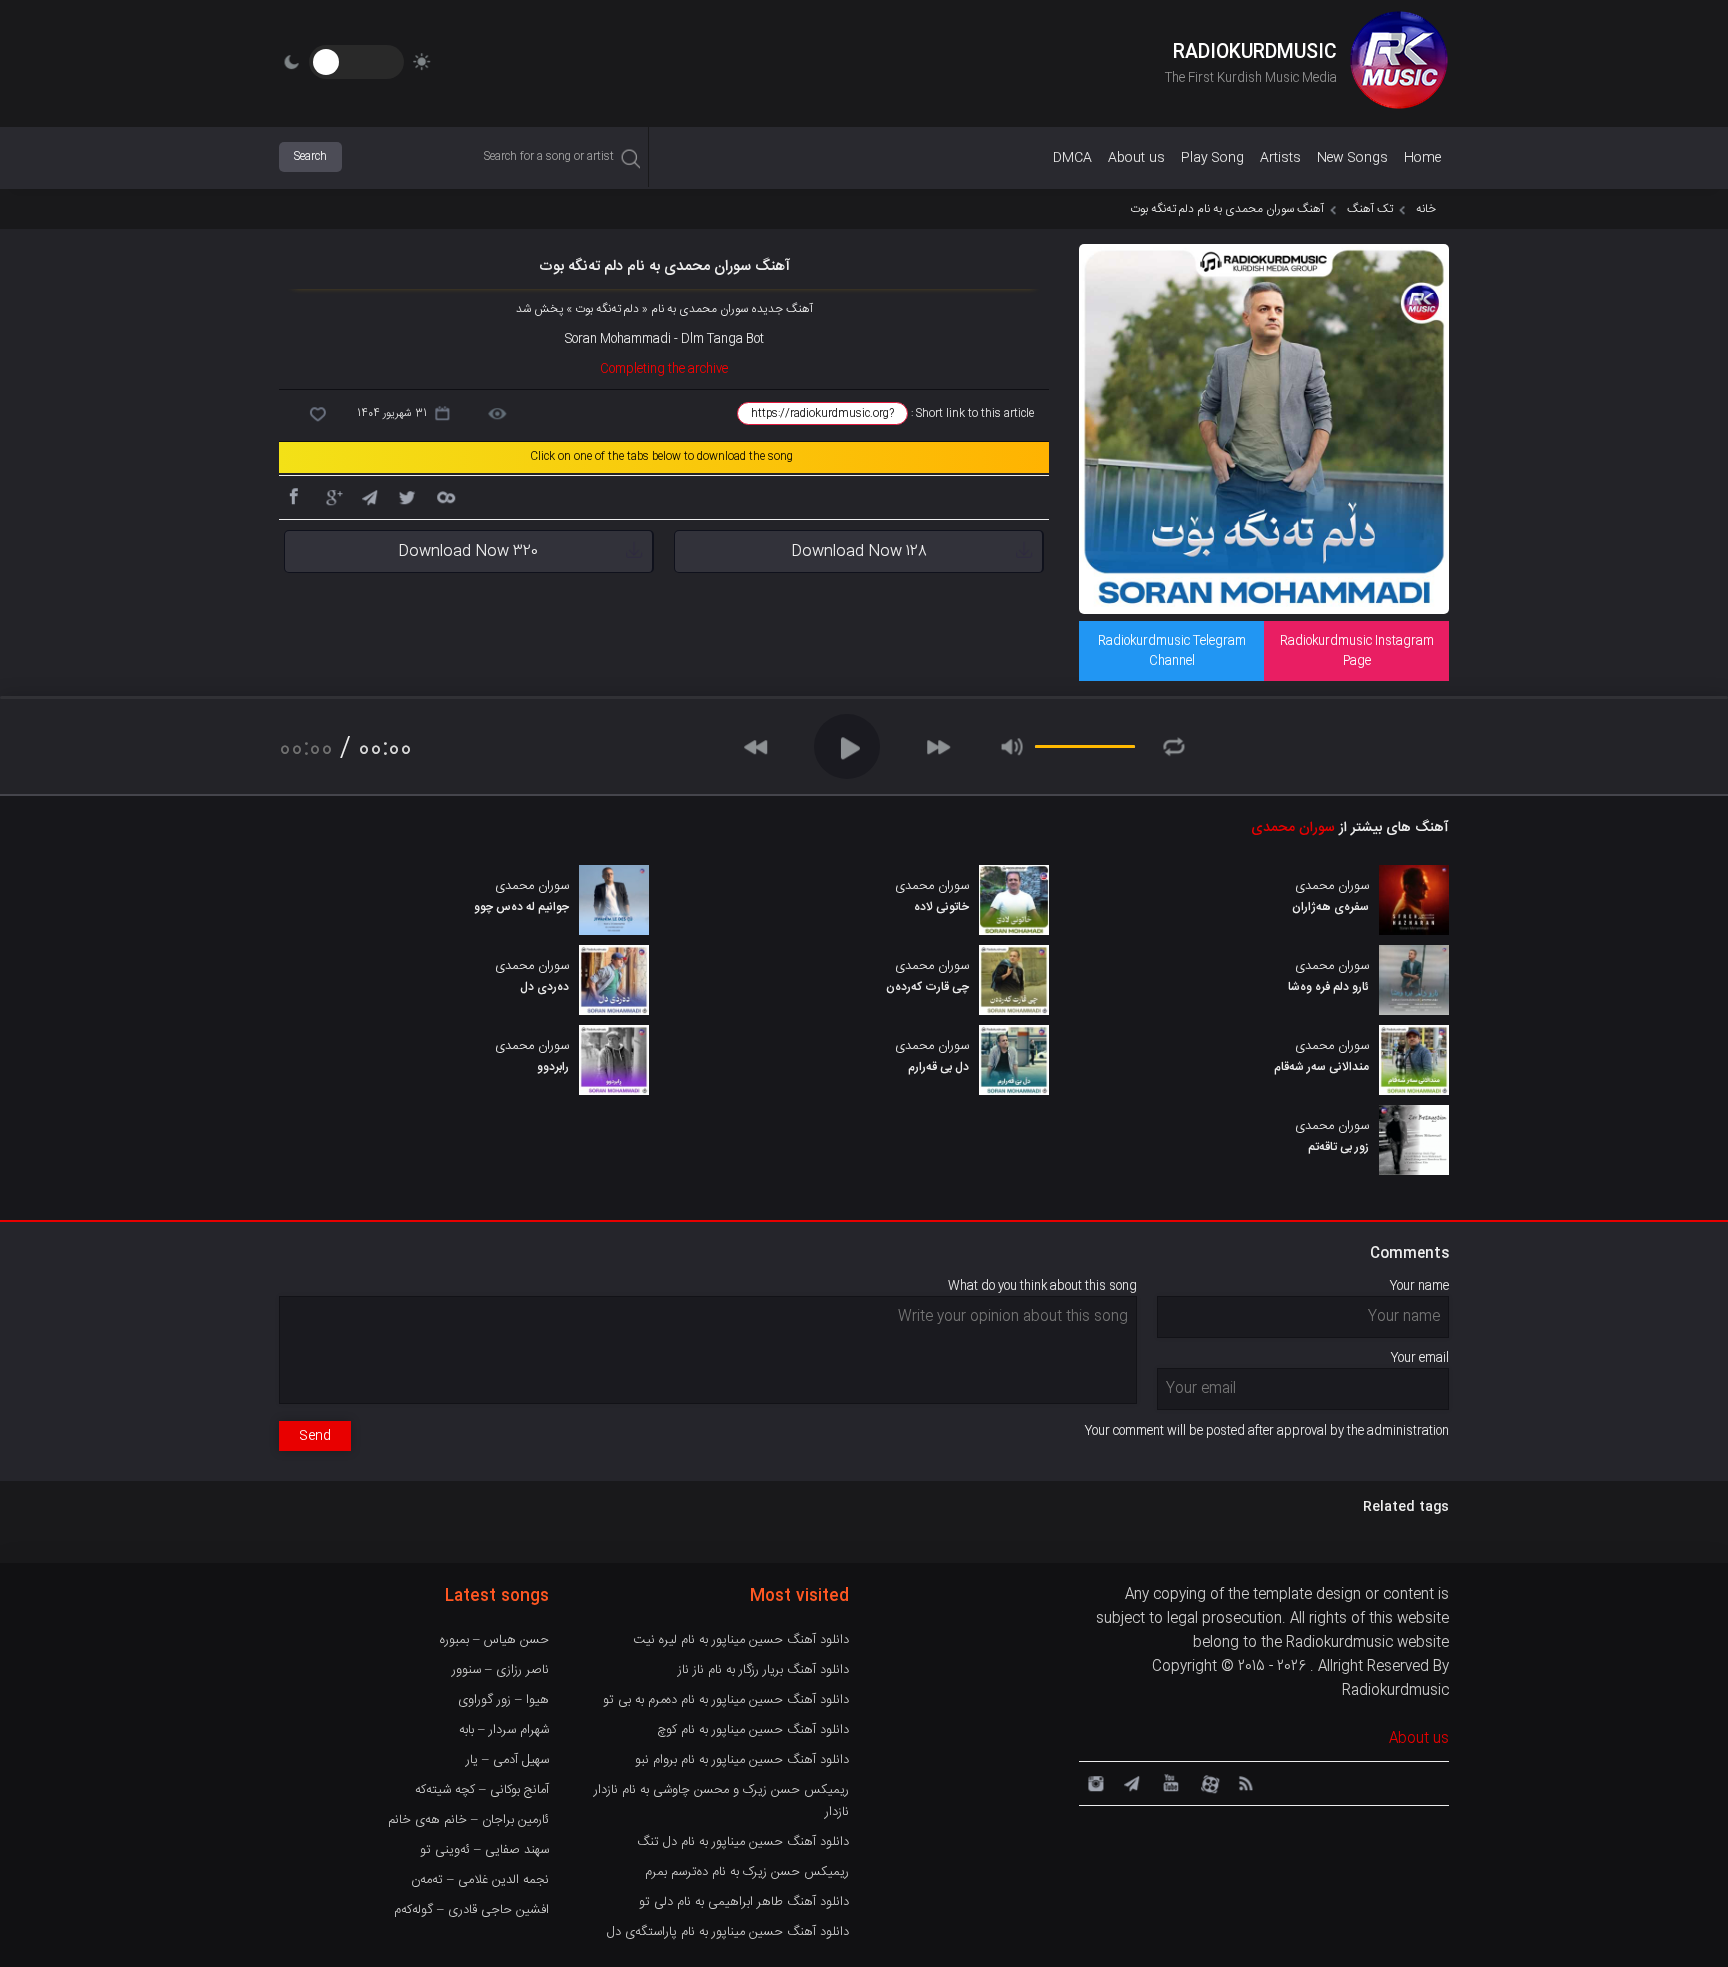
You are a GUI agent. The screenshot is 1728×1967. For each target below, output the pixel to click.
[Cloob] (445, 496)
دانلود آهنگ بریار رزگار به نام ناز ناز (763, 1670)
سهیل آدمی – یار (507, 1760)
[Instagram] (1093, 1782)
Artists (1280, 158)
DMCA (1072, 158)
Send (315, 1436)
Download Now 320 (468, 551)
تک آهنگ (1370, 209)
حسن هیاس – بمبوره (494, 1640)
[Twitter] (407, 496)
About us (1136, 158)
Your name (1419, 1286)
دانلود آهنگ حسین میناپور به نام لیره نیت (741, 1640)
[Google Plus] (331, 496)
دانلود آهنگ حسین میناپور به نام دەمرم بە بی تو (726, 1700)
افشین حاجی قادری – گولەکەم (471, 1910)
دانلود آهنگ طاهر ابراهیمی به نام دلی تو (744, 1902)
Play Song (1212, 158)
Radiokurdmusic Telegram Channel (1172, 651)
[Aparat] (1207, 1782)
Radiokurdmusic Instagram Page (1357, 651)
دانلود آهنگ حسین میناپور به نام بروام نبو (742, 1760)
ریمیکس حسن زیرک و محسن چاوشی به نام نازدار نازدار (721, 1801)
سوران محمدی (1293, 828)
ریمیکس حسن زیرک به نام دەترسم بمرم (747, 1872)
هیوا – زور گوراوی (503, 1700)
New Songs (1352, 158)
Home (1422, 158)
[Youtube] (1169, 1782)
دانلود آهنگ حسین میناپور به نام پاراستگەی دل (728, 1932)
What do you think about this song (1042, 1286)
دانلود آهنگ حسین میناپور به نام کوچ (753, 1730)
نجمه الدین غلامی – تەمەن (480, 1880)
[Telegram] (369, 496)
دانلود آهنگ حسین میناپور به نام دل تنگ (743, 1842)
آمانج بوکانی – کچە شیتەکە (482, 1790)
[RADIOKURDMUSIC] (1399, 63)
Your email (1420, 1358)
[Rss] (1245, 1782)
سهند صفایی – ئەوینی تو (484, 1850)
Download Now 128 (859, 551)
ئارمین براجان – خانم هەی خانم (468, 1820)
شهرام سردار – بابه (504, 1730)
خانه (1426, 209)
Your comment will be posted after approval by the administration (1267, 1431)
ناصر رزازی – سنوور (500, 1670)
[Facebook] (293, 496)
